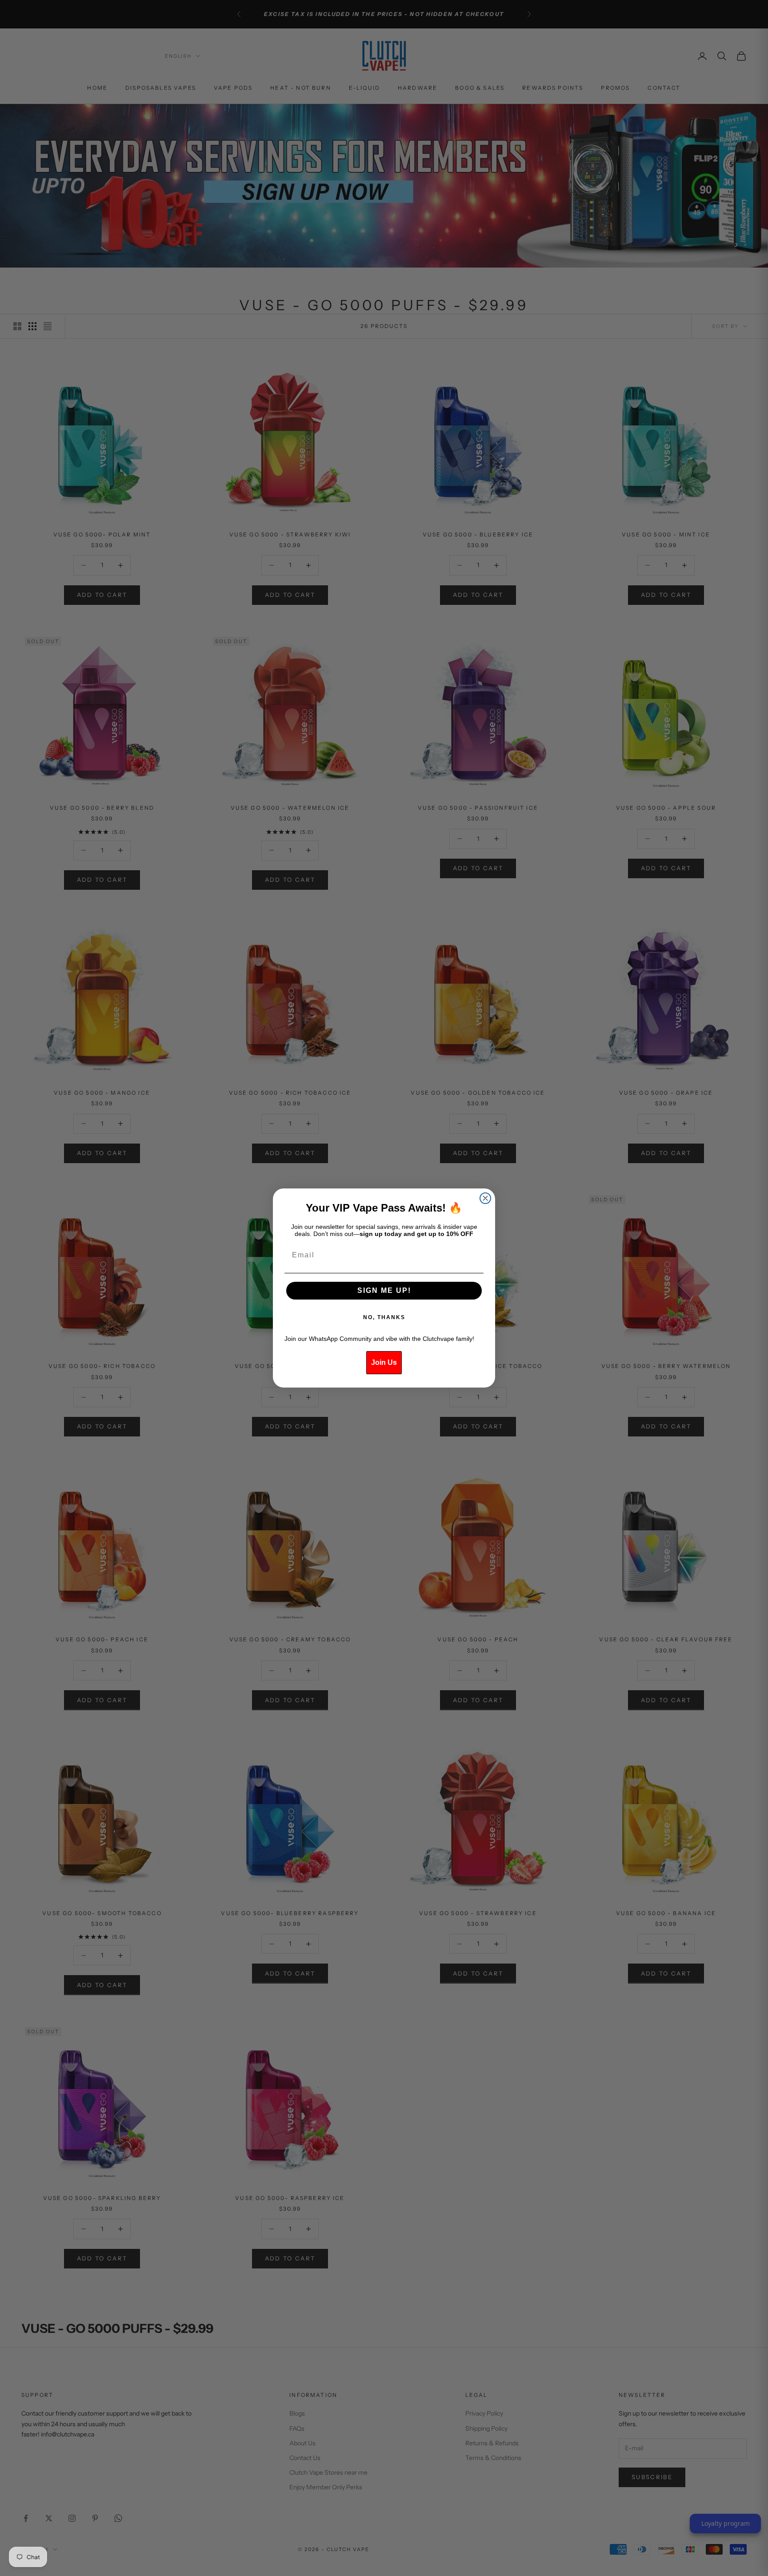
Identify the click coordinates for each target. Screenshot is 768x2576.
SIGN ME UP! (384, 1290)
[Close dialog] (485, 1198)
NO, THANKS (384, 1317)
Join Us (384, 1362)
